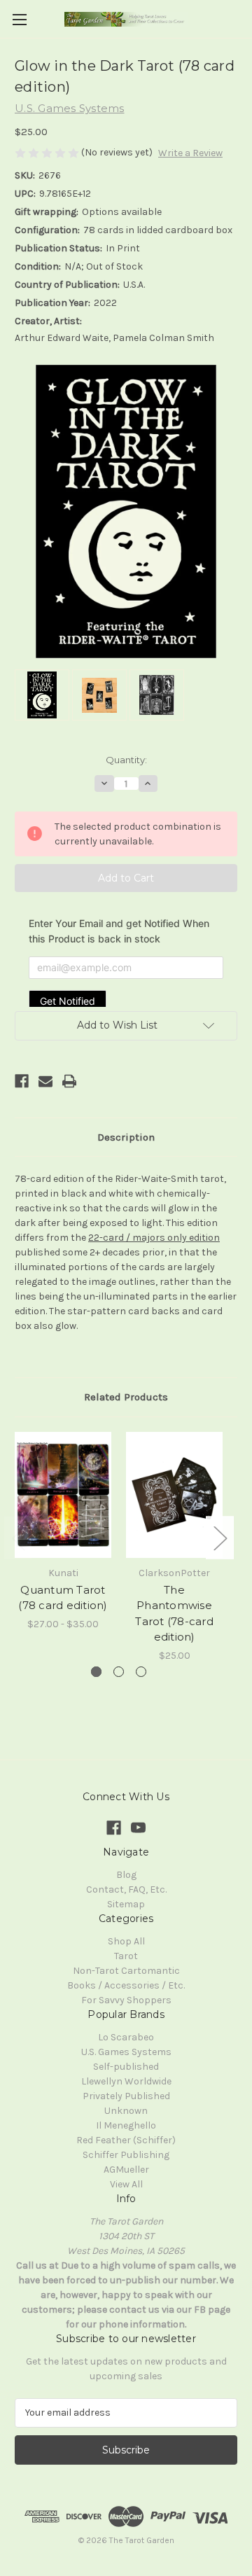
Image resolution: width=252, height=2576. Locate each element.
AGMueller (126, 2170)
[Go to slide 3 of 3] (141, 1672)
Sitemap (126, 1904)
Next (220, 1538)
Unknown (126, 2111)
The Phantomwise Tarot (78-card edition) (174, 1614)
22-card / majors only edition (154, 1238)
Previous (18, 1538)
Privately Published (126, 2096)
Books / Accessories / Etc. (126, 1985)
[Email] (45, 1081)
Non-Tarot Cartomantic (126, 1971)
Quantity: (126, 760)
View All (126, 2184)
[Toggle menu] (19, 19)
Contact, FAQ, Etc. (126, 1889)
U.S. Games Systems (126, 2052)
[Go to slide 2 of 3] (119, 1672)
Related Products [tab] (126, 1397)
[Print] (69, 1081)
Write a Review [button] (190, 153)
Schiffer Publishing (126, 2155)
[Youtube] (138, 1828)
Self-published (126, 2067)
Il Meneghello (126, 2125)
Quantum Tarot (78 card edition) (63, 1598)
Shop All (126, 1941)
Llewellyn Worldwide (126, 2081)
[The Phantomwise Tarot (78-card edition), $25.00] (174, 1495)
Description (126, 1137)
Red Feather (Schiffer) (126, 2140)
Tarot (126, 1956)
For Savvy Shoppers (126, 2000)
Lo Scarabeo (126, 2037)
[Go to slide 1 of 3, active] (96, 1672)
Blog (126, 1875)
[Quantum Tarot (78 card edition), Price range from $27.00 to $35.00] (63, 1495)
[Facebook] (22, 1081)
